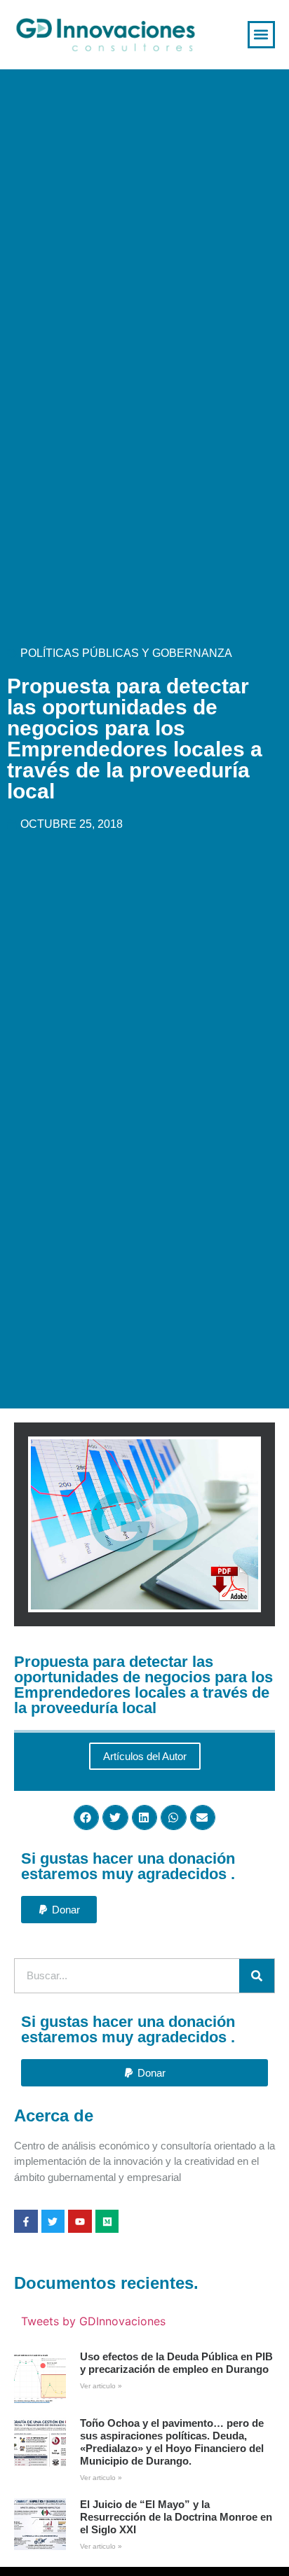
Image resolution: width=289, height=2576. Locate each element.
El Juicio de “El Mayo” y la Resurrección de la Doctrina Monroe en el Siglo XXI (176, 2517)
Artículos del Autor (145, 1756)
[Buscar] (257, 1976)
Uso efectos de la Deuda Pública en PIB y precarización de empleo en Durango (176, 2363)
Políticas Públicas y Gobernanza (126, 653)
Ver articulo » (101, 2386)
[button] (261, 35)
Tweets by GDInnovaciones (93, 2321)
